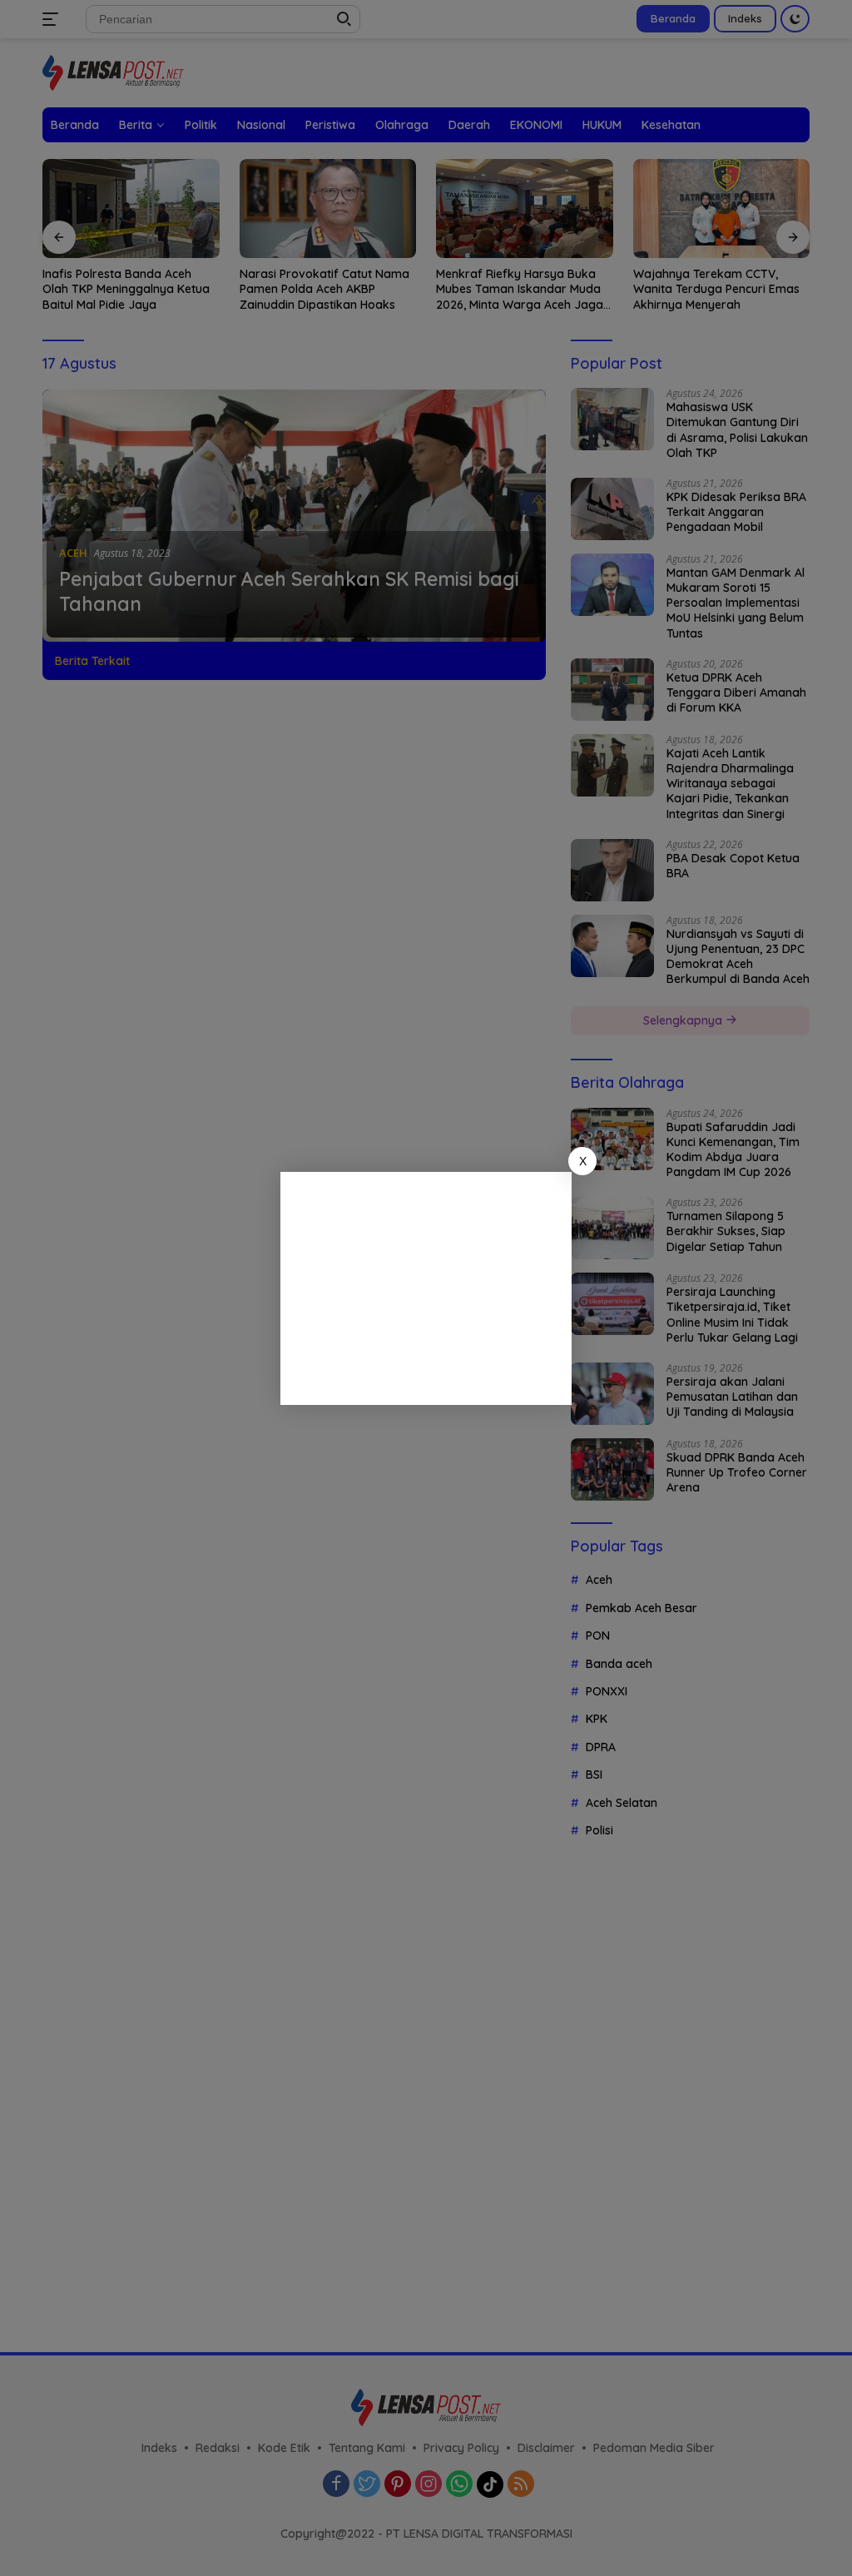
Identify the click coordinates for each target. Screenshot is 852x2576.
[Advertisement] (426, 1288)
